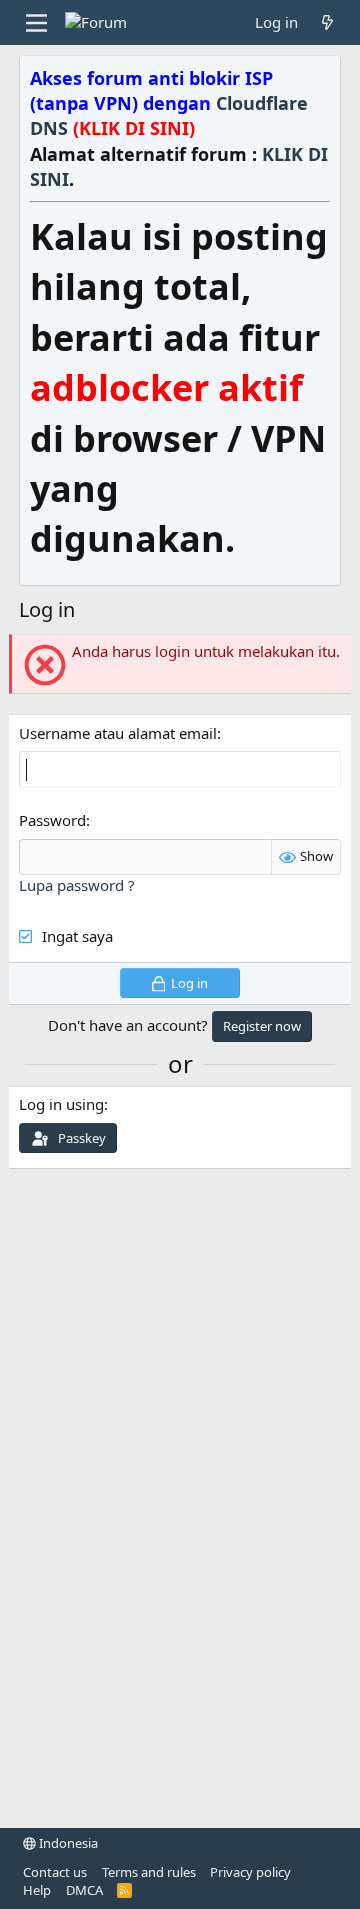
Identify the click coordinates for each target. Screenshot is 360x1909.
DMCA (84, 1890)
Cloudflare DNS (169, 115)
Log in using (61, 1104)
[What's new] (327, 22)
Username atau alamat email (118, 733)
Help (37, 1890)
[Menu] (36, 23)
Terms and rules (149, 1872)
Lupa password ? (77, 885)
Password (52, 820)
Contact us (55, 1872)
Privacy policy (250, 1872)
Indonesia (67, 1843)
